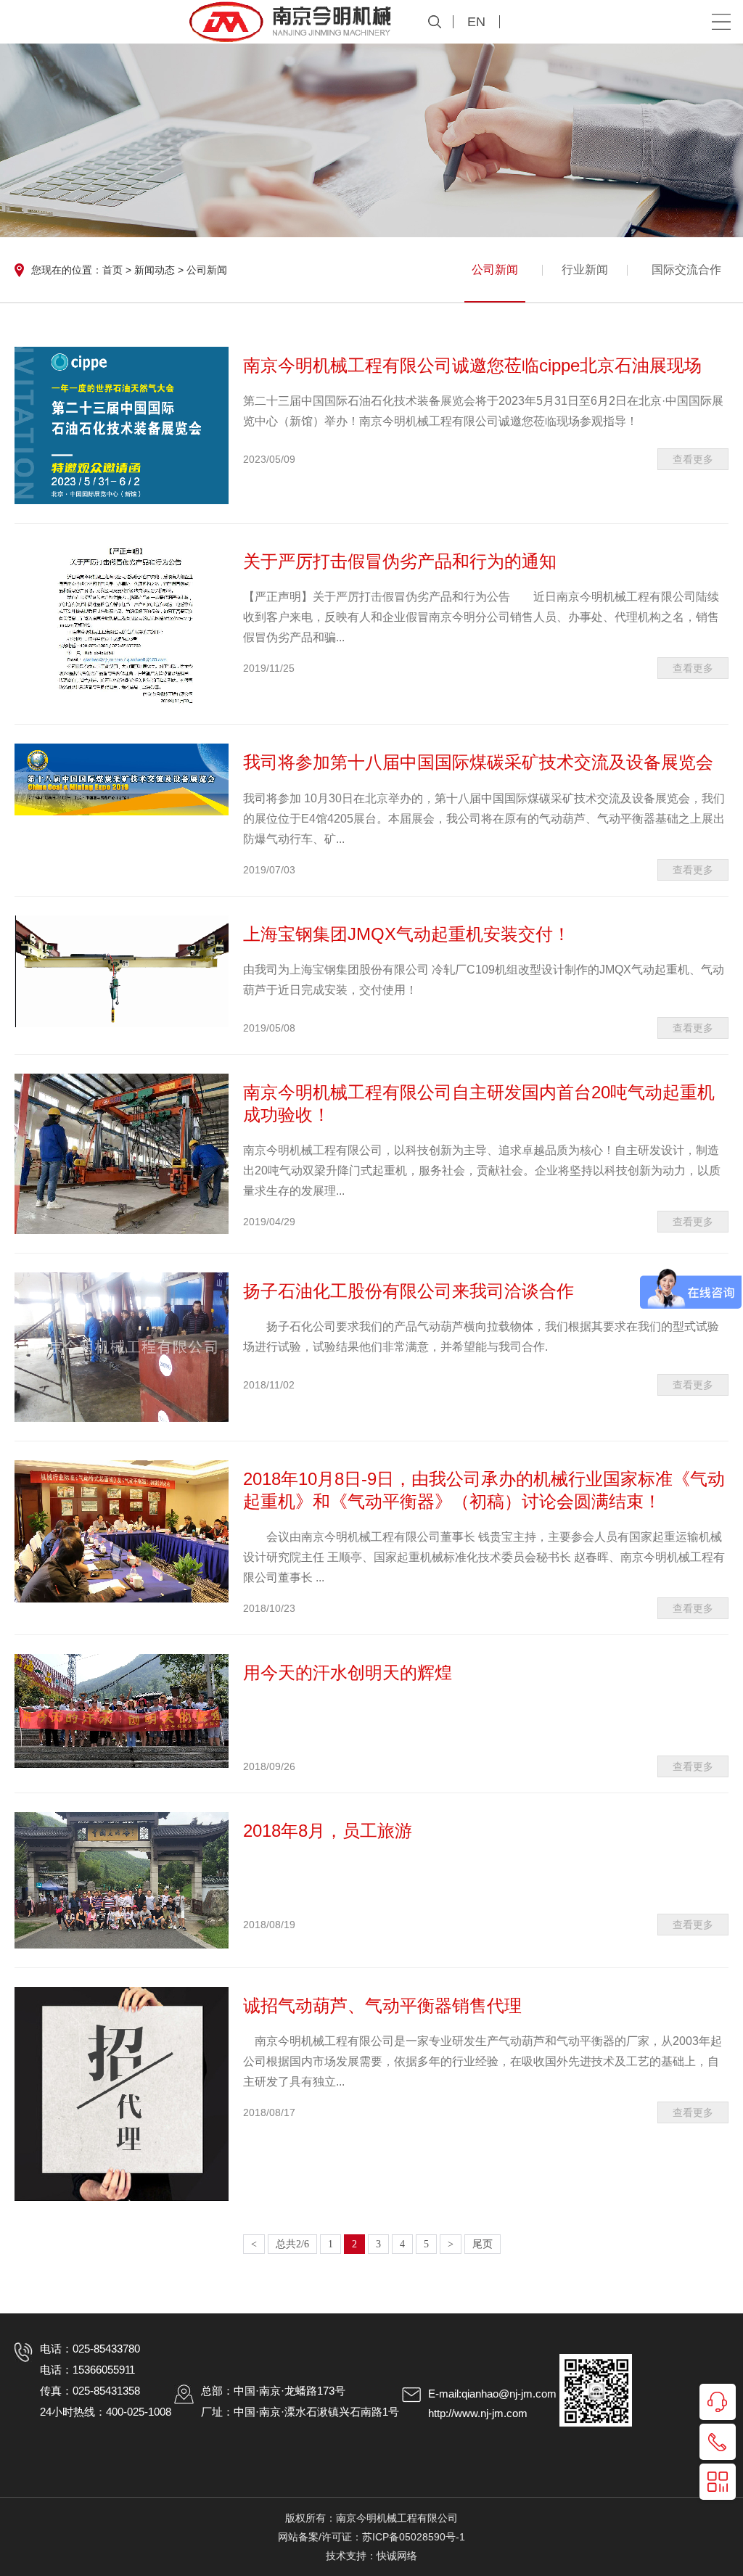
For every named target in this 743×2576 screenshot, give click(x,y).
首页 (112, 270)
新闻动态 (155, 270)
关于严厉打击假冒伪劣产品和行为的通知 (400, 561)
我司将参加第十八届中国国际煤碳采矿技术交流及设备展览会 (478, 762)
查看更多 (693, 459)
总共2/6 (292, 2244)
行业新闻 (585, 269)
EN (476, 22)
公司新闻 (207, 270)
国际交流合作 (686, 269)
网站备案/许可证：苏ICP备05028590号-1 (371, 2537)
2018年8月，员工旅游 (328, 1831)
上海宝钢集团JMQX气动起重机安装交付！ (407, 934)
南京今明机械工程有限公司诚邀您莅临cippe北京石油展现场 (472, 365)
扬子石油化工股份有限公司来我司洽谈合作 (409, 1291)
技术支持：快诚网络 (371, 2556)
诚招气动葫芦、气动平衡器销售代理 (382, 2005)
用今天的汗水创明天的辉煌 (348, 1672)
